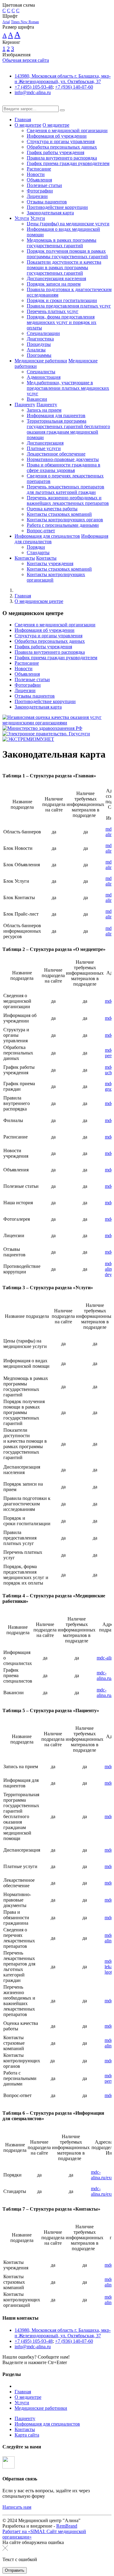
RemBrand (67, 2526)
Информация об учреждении (57, 136)
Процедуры (39, 344)
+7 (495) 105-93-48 (34, 87)
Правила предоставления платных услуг (69, 306)
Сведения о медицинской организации (67, 130)
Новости (36, 174)
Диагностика (40, 339)
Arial (6, 22)
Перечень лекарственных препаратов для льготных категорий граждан (66, 489)
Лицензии (37, 196)
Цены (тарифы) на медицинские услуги (68, 224)
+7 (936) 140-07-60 (74, 87)
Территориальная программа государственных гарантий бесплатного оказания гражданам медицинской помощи (68, 429)
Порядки (36, 547)
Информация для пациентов (56, 415)
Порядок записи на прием (54, 284)
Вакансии (37, 399)
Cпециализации (43, 333)
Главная (23, 120)
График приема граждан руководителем (68, 163)
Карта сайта (27, 2435)
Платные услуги (44, 448)
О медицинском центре (39, 601)
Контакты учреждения (50, 563)
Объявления (39, 180)
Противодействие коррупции (57, 207)
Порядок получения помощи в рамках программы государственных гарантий (67, 254)
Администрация (44, 377)
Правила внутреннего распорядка (62, 158)
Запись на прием (44, 410)
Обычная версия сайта (26, 60)
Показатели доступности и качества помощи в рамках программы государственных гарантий (64, 267)
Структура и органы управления (61, 141)
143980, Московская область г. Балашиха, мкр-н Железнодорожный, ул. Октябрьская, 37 (63, 79)
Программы (39, 355)
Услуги (22, 218)
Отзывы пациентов (47, 202)
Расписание (39, 169)
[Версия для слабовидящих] (7, 103)
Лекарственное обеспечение (56, 454)
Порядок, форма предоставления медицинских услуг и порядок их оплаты (62, 322)
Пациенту (25, 405)
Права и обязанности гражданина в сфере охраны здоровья (64, 468)
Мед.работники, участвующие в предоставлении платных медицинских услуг (68, 388)
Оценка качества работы (52, 509)
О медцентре (28, 125)
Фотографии (40, 191)
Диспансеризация (45, 443)
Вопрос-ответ (41, 531)
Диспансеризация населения (56, 278)
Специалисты (41, 372)
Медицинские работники (41, 361)
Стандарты (38, 553)
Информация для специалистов (47, 536)
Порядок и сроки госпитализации (62, 300)
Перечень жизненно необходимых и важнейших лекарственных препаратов (68, 500)
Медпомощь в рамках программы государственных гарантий (62, 243)
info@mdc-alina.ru (33, 92)
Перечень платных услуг (53, 311)
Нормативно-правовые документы (63, 459)
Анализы (36, 350)
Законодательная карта (50, 213)
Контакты (25, 558)
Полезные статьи (44, 185)
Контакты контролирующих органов (65, 520)
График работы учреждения (55, 152)
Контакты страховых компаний (59, 514)
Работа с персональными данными (63, 525)
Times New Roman (25, 22)
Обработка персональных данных (62, 147)
